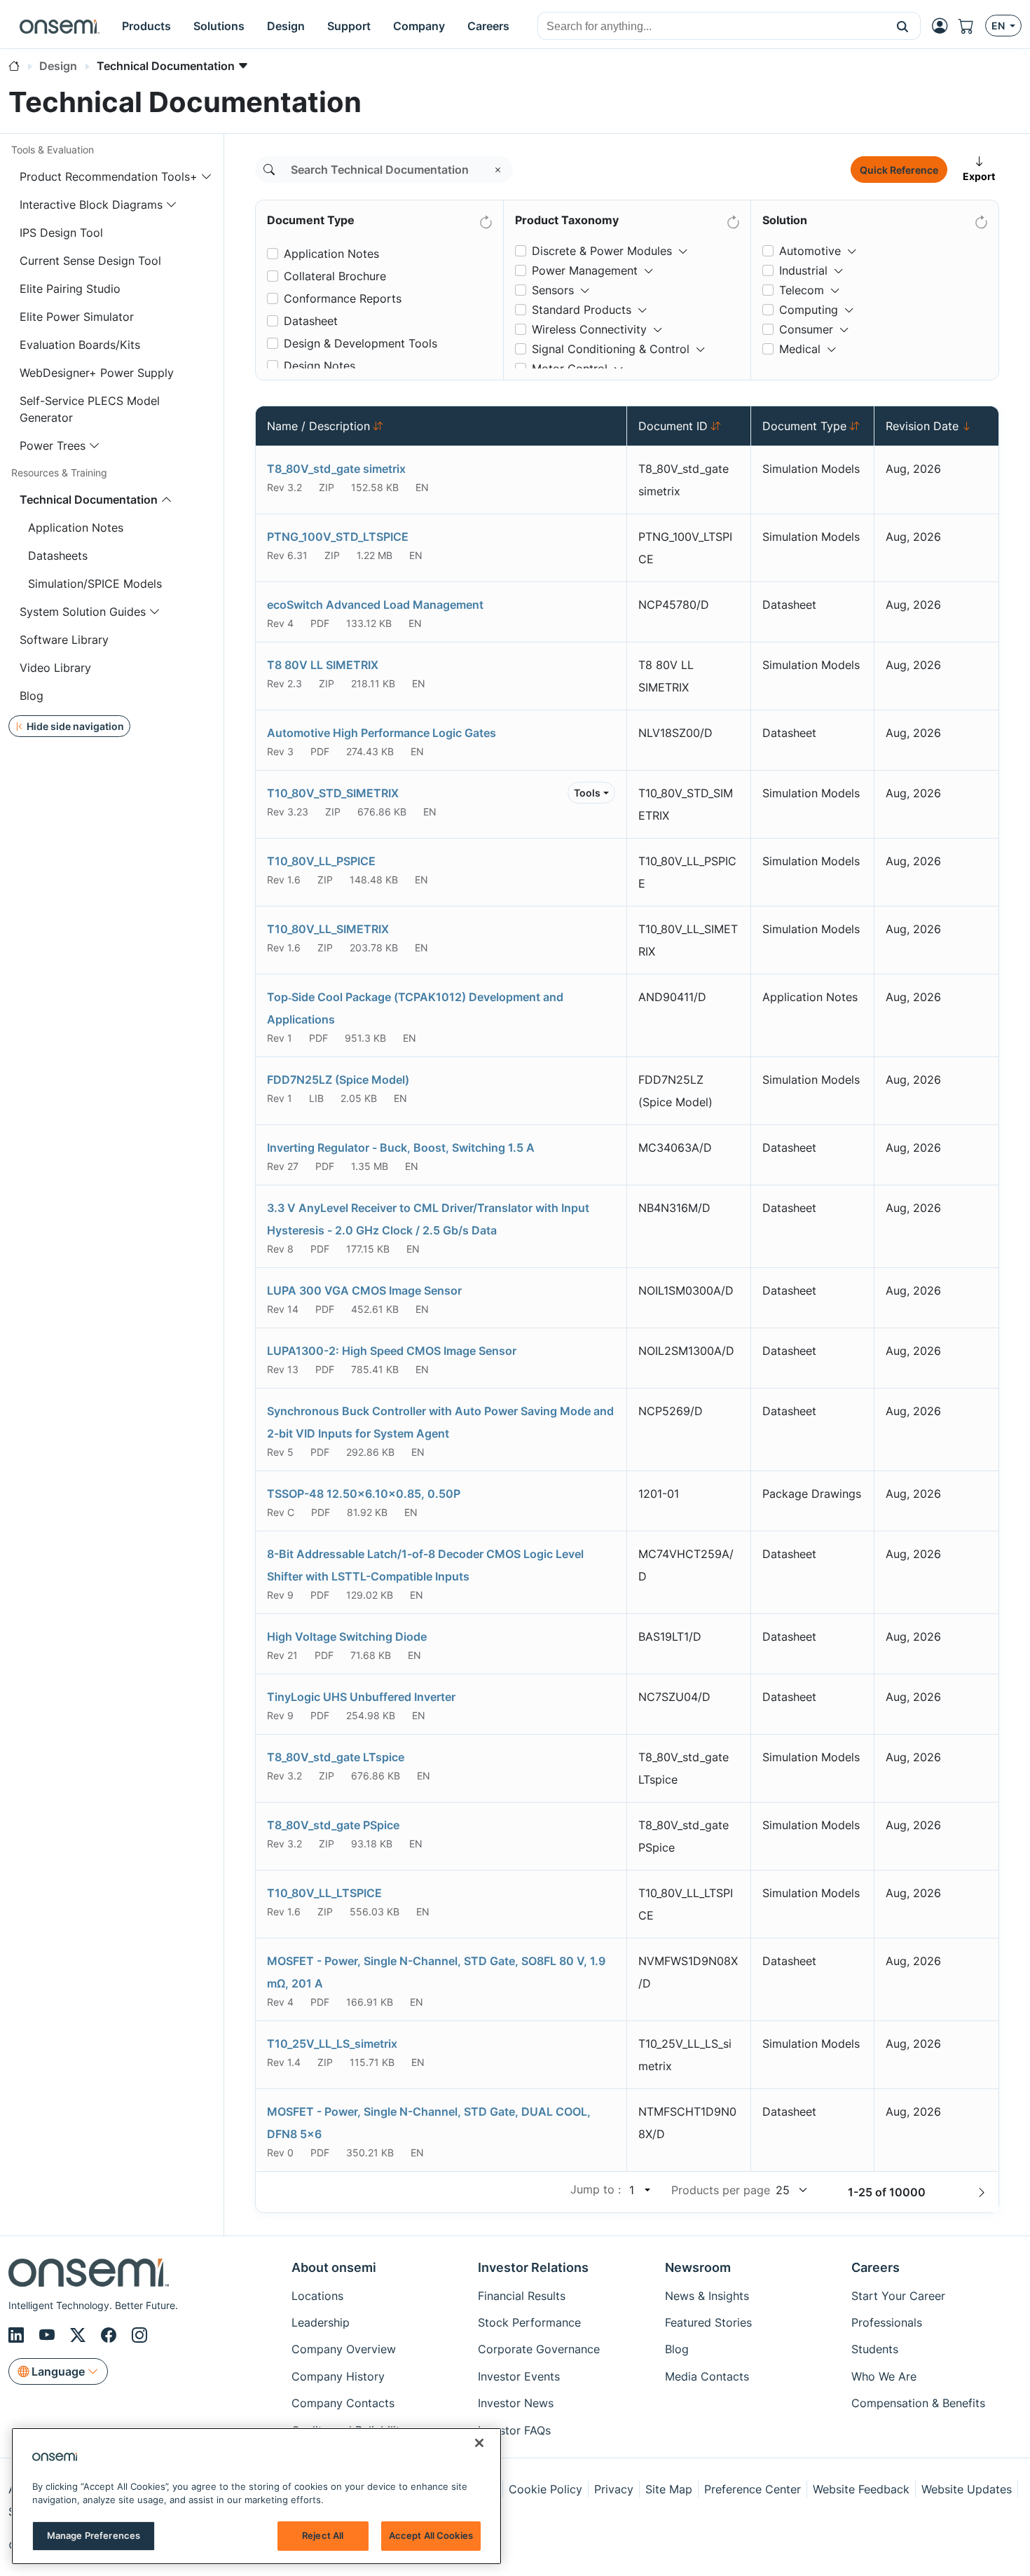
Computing (809, 310)
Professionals (887, 2322)
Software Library (64, 640)
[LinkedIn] (18, 2335)
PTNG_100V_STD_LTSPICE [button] (338, 537)
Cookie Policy (545, 2489)
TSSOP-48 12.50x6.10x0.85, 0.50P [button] (364, 1494)
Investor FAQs (514, 2430)
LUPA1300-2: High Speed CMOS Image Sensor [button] (392, 1351)
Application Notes (76, 528)
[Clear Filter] (485, 219)
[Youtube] (49, 2335)
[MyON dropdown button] (944, 26)
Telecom (802, 290)
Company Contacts (343, 2403)
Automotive (810, 251)
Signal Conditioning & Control (611, 349)
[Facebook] (111, 2335)
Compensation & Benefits (918, 2403)
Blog (32, 696)
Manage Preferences (94, 2535)
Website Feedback (861, 2489)
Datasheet (311, 321)
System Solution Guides (83, 612)
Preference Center (753, 2489)
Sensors (553, 290)
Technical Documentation (89, 500)
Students (875, 2349)
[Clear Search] (498, 170)
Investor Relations (533, 2267)
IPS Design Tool (61, 233)
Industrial (803, 270)
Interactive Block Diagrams (91, 205)
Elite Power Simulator (77, 317)
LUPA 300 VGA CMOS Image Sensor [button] (364, 1290)
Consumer (806, 329)
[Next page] (982, 2192)
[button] (903, 26)
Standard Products (582, 310)
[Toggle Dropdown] (683, 245)
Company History (338, 2376)
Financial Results (522, 2296)
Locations (317, 2296)
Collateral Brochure (335, 276)
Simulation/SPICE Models (95, 584)
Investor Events (519, 2376)
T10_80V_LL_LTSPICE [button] (324, 1893)
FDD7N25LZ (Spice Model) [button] (338, 1080)
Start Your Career (898, 2296)
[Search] (269, 170)
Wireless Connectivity (589, 329)
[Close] (479, 2443)
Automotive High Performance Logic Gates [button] (382, 733)
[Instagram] (139, 2335)
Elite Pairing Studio (70, 289)
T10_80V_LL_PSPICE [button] (321, 861)
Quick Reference (899, 170)
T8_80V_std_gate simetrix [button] (336, 469)
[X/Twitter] (80, 2335)
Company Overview (344, 2349)
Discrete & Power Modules (602, 251)
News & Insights (707, 2296)
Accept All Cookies (431, 2535)
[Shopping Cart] (972, 26)
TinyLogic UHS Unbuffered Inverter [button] (361, 1697)
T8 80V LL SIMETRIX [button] (323, 665)
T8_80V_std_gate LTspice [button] (336, 1757)
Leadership (321, 2322)
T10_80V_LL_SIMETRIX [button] (328, 929)
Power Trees (53, 446)
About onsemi (334, 2267)
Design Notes (320, 366)
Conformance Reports (343, 298)
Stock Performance (529, 2322)
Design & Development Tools (360, 343)
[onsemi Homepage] (60, 26)
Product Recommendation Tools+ (109, 177)
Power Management (585, 270)
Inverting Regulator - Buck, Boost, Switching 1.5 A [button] (401, 1148)
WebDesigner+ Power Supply (97, 373)
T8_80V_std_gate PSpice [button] (333, 1825)
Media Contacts (707, 2376)
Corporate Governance (539, 2349)
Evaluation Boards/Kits (80, 345)
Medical (800, 349)
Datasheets (58, 556)
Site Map (669, 2489)
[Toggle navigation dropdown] (207, 177)
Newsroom (698, 2267)
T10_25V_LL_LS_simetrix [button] (332, 2044)
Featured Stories (708, 2322)
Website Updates (967, 2489)
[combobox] (712, 27)
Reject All (323, 2535)
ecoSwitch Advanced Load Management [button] (375, 605)
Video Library (55, 668)
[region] (256, 2496)
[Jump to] (646, 2190)
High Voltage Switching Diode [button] (347, 1637)
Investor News (516, 2403)
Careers (875, 2267)
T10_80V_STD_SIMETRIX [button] (333, 793)
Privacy (614, 2489)
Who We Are (884, 2376)
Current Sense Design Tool (90, 261)
